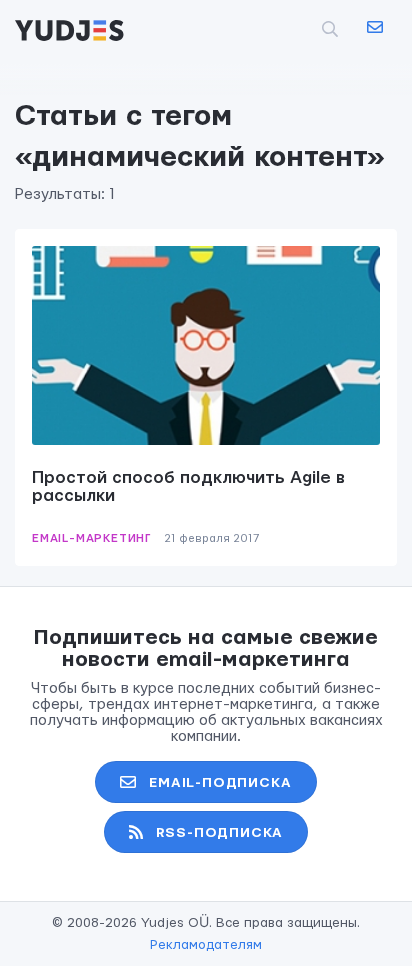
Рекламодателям (206, 945)
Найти (297, 29)
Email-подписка (220, 783)
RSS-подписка (220, 833)
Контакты (374, 28)
